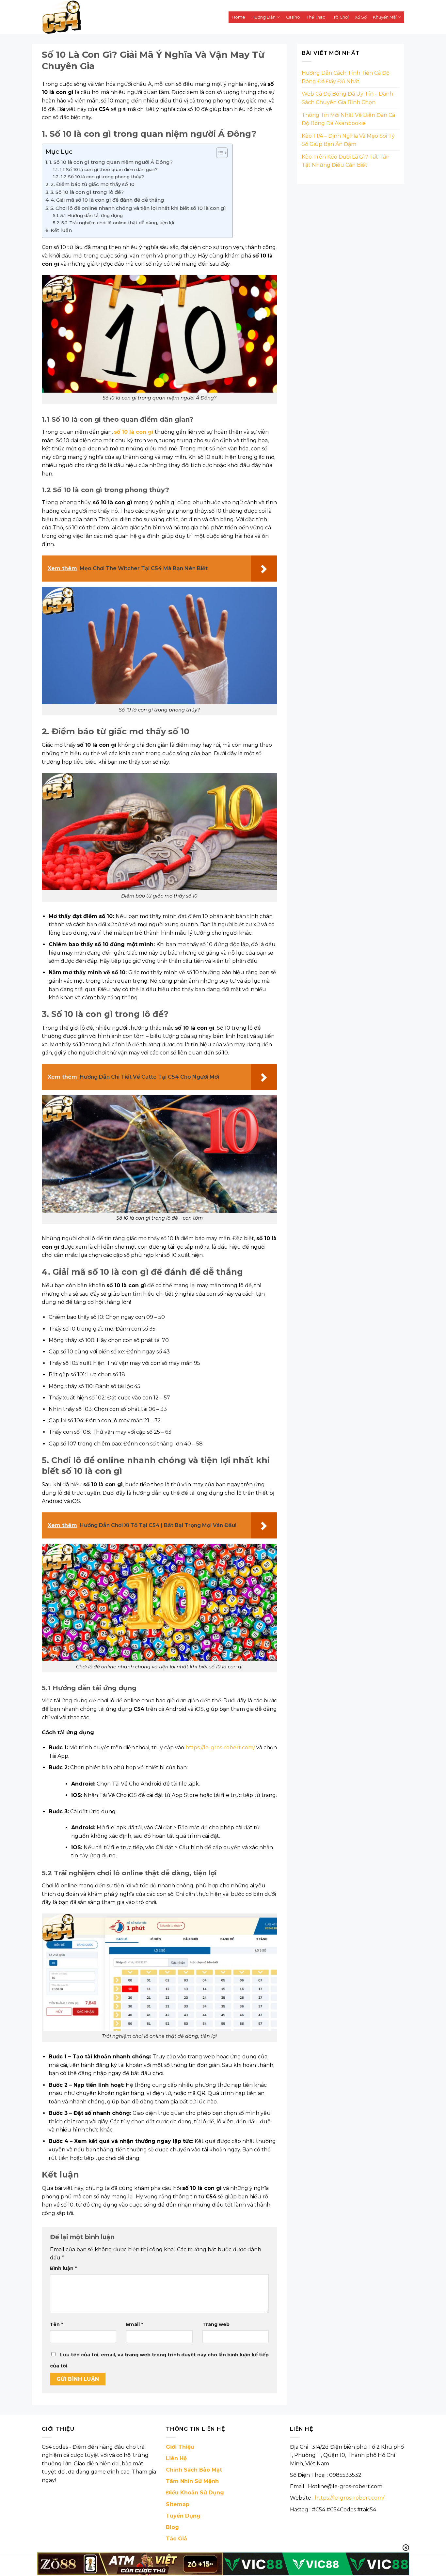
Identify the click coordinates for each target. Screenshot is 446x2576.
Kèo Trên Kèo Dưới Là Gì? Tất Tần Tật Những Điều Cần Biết (346, 161)
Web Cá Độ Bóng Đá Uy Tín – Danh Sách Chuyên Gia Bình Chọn (347, 98)
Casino (293, 17)
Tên (56, 2324)
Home (239, 17)
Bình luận (63, 2268)
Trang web (216, 2324)
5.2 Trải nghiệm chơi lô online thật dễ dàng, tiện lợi (118, 223)
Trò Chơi (340, 17)
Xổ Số (361, 17)
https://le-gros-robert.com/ (350, 2498)
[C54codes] (107, 17)
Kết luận (61, 230)
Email (135, 2324)
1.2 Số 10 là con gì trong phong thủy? (102, 177)
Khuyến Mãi (385, 17)
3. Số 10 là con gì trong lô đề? (87, 192)
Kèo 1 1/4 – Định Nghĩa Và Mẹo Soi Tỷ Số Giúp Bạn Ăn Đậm (348, 140)
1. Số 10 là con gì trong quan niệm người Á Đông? (111, 162)
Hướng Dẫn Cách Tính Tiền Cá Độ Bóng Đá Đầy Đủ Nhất (346, 77)
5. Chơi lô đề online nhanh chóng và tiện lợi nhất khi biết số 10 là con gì (138, 208)
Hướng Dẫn (263, 17)
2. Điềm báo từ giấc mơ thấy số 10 (93, 184)
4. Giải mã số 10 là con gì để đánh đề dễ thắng (107, 200)
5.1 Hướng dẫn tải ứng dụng (92, 215)
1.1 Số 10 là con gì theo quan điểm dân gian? (109, 169)
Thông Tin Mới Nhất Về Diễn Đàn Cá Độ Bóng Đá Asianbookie (348, 119)
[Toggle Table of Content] (219, 153)
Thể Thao (316, 17)
